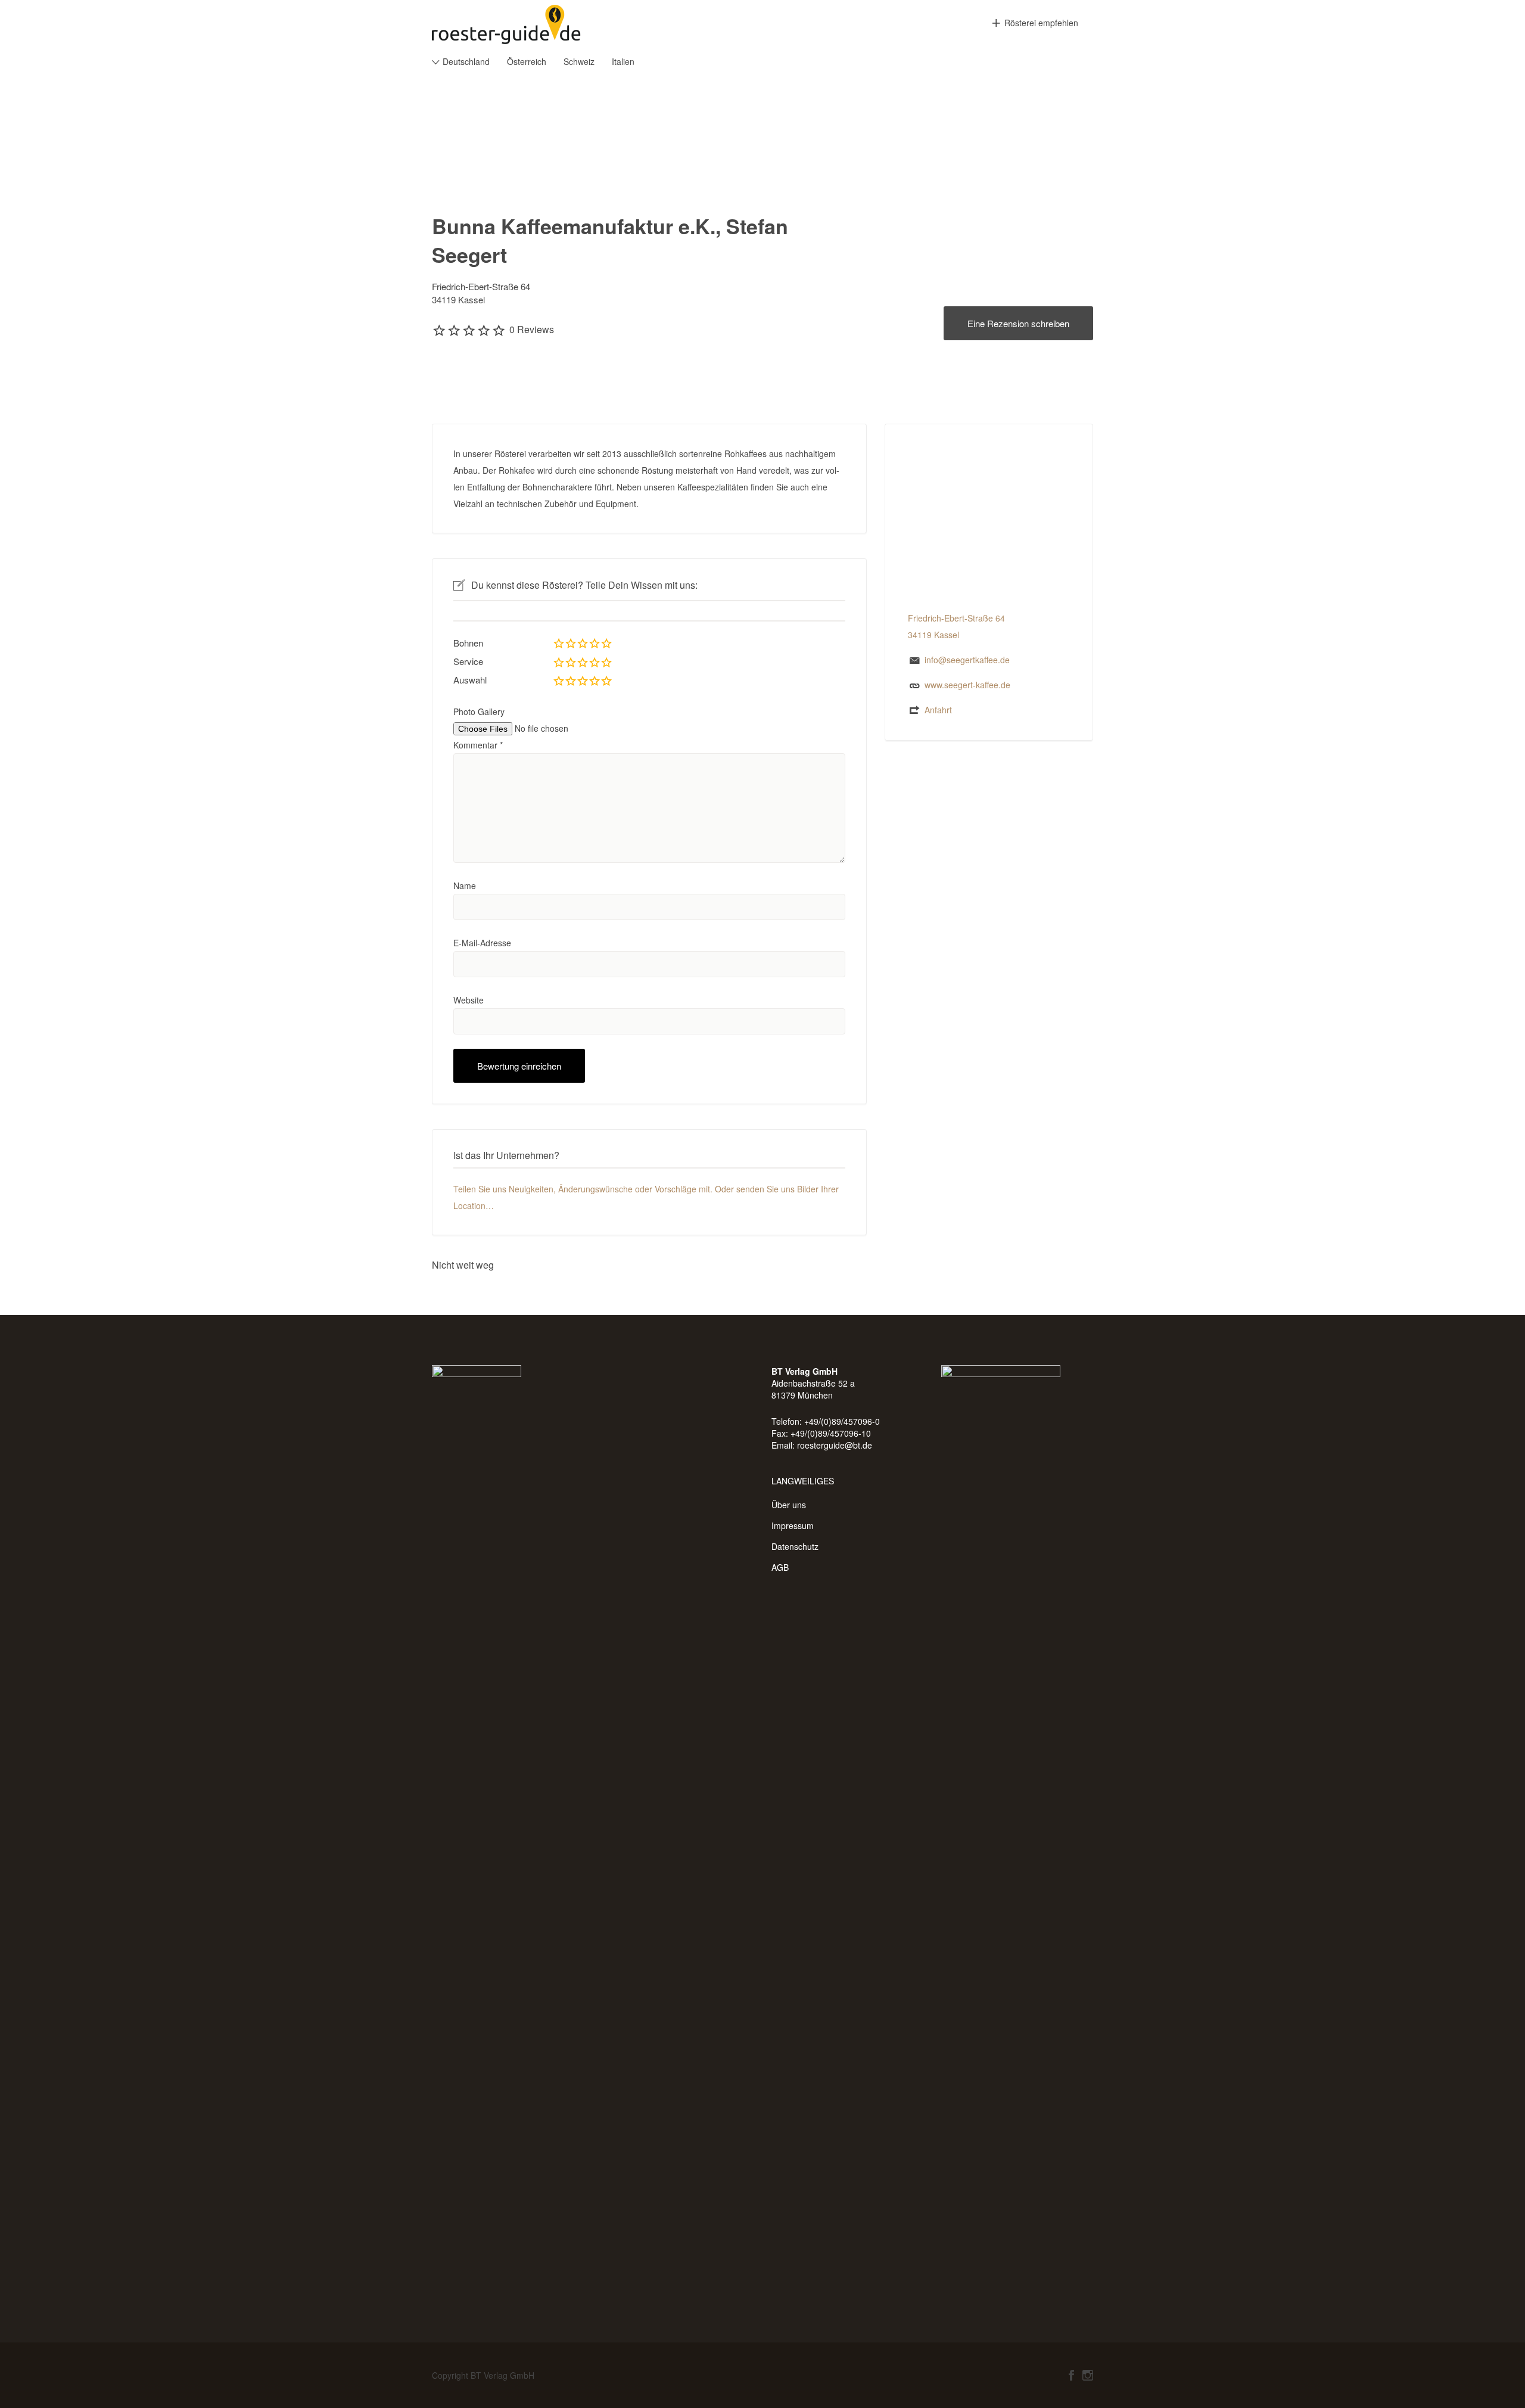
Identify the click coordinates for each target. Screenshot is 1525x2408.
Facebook (1071, 2375)
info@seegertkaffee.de (967, 660)
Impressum (793, 1525)
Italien (623, 61)
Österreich (527, 61)
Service (468, 661)
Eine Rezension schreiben (1018, 323)
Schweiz (579, 61)
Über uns (789, 1505)
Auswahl (470, 680)
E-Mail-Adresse (482, 943)
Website (469, 1000)
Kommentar (478, 745)
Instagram (1088, 2375)
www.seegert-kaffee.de (967, 685)
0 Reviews (532, 329)
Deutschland (466, 61)
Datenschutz (795, 1546)
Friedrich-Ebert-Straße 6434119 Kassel (481, 293)
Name (465, 885)
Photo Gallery (479, 711)
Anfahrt (938, 710)
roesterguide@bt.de (835, 1445)
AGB (780, 1567)
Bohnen (468, 643)
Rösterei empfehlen (1041, 23)
